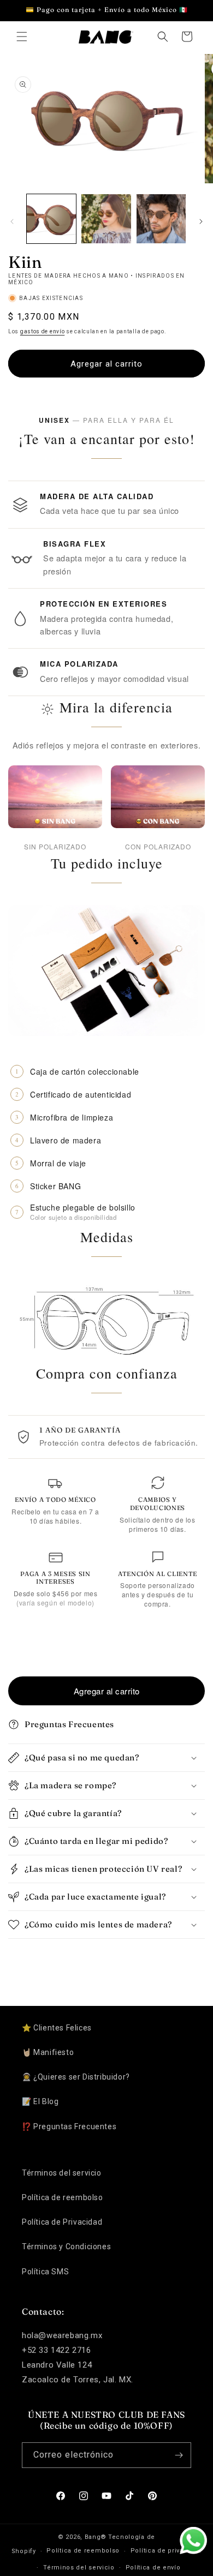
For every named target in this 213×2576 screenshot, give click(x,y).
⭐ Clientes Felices (57, 2028)
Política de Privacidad (62, 2222)
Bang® (96, 2537)
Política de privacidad (166, 2551)
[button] (22, 37)
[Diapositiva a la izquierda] (12, 221)
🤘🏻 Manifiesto (48, 2052)
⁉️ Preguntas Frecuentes (69, 2126)
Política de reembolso (63, 2197)
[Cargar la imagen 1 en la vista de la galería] (51, 219)
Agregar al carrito (107, 1691)
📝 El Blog (40, 2101)
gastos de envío (43, 331)
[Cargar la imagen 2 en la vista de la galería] (106, 219)
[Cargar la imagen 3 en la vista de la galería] (161, 219)
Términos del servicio (62, 2173)
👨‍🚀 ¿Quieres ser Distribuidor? (76, 2077)
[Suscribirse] (179, 2455)
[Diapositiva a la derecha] (201, 221)
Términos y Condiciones (66, 2246)
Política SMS (45, 2272)
